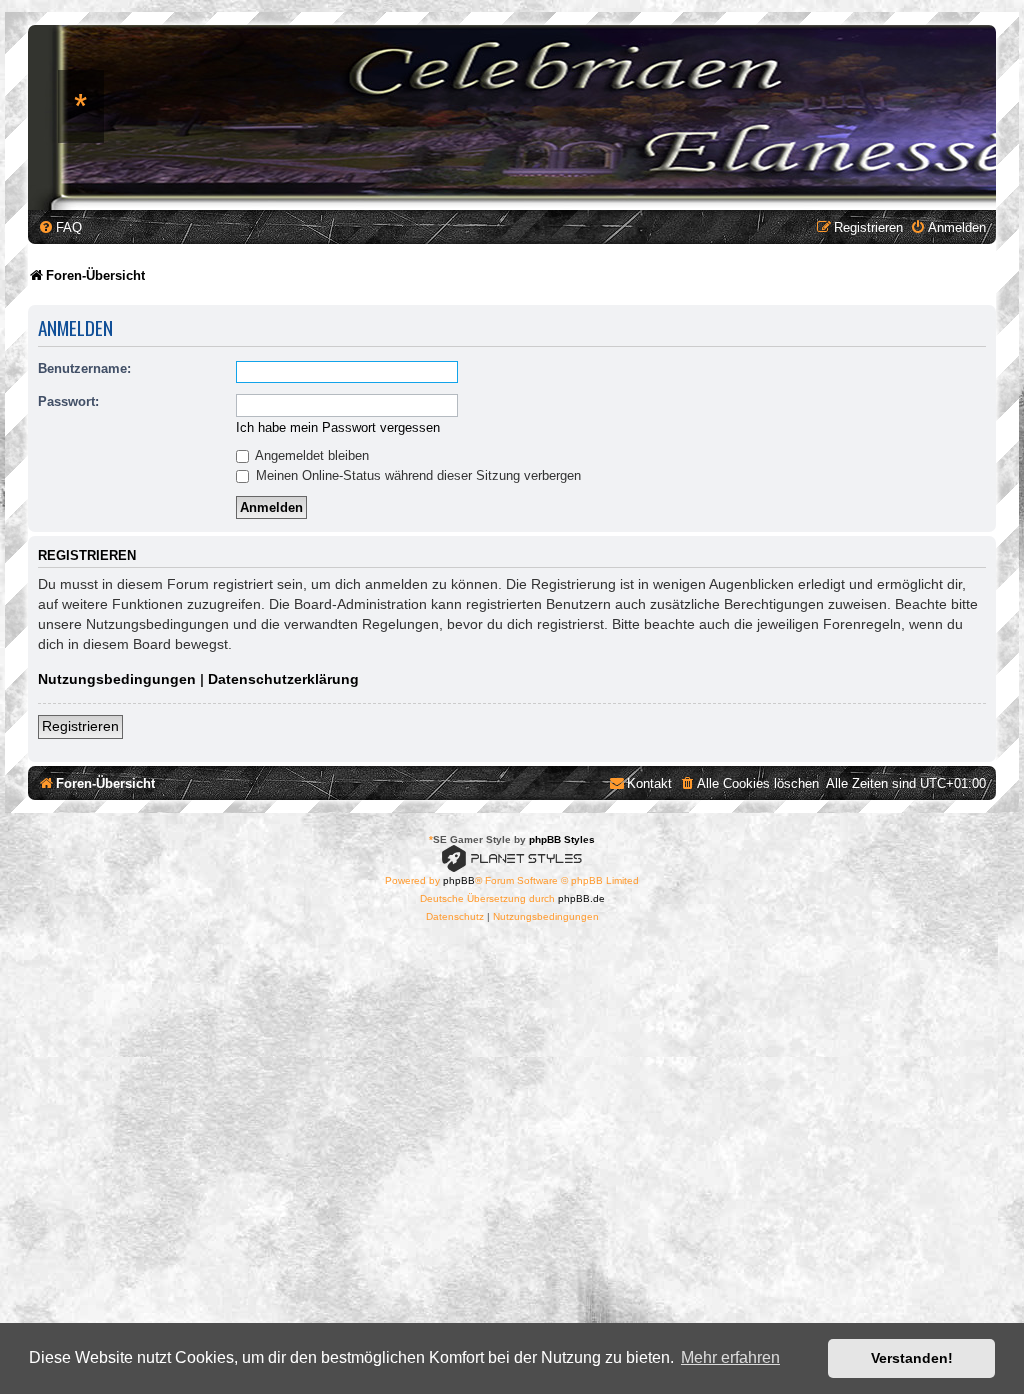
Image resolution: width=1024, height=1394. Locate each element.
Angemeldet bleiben (310, 455)
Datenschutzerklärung (283, 679)
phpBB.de (581, 898)
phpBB (459, 880)
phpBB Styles (562, 839)
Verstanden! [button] (912, 1358)
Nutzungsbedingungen (117, 679)
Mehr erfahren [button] (730, 1357)
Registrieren (80, 726)
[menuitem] (60, 227)
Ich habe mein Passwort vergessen (338, 427)
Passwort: (68, 401)
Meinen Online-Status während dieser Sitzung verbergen (416, 475)
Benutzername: (84, 368)
